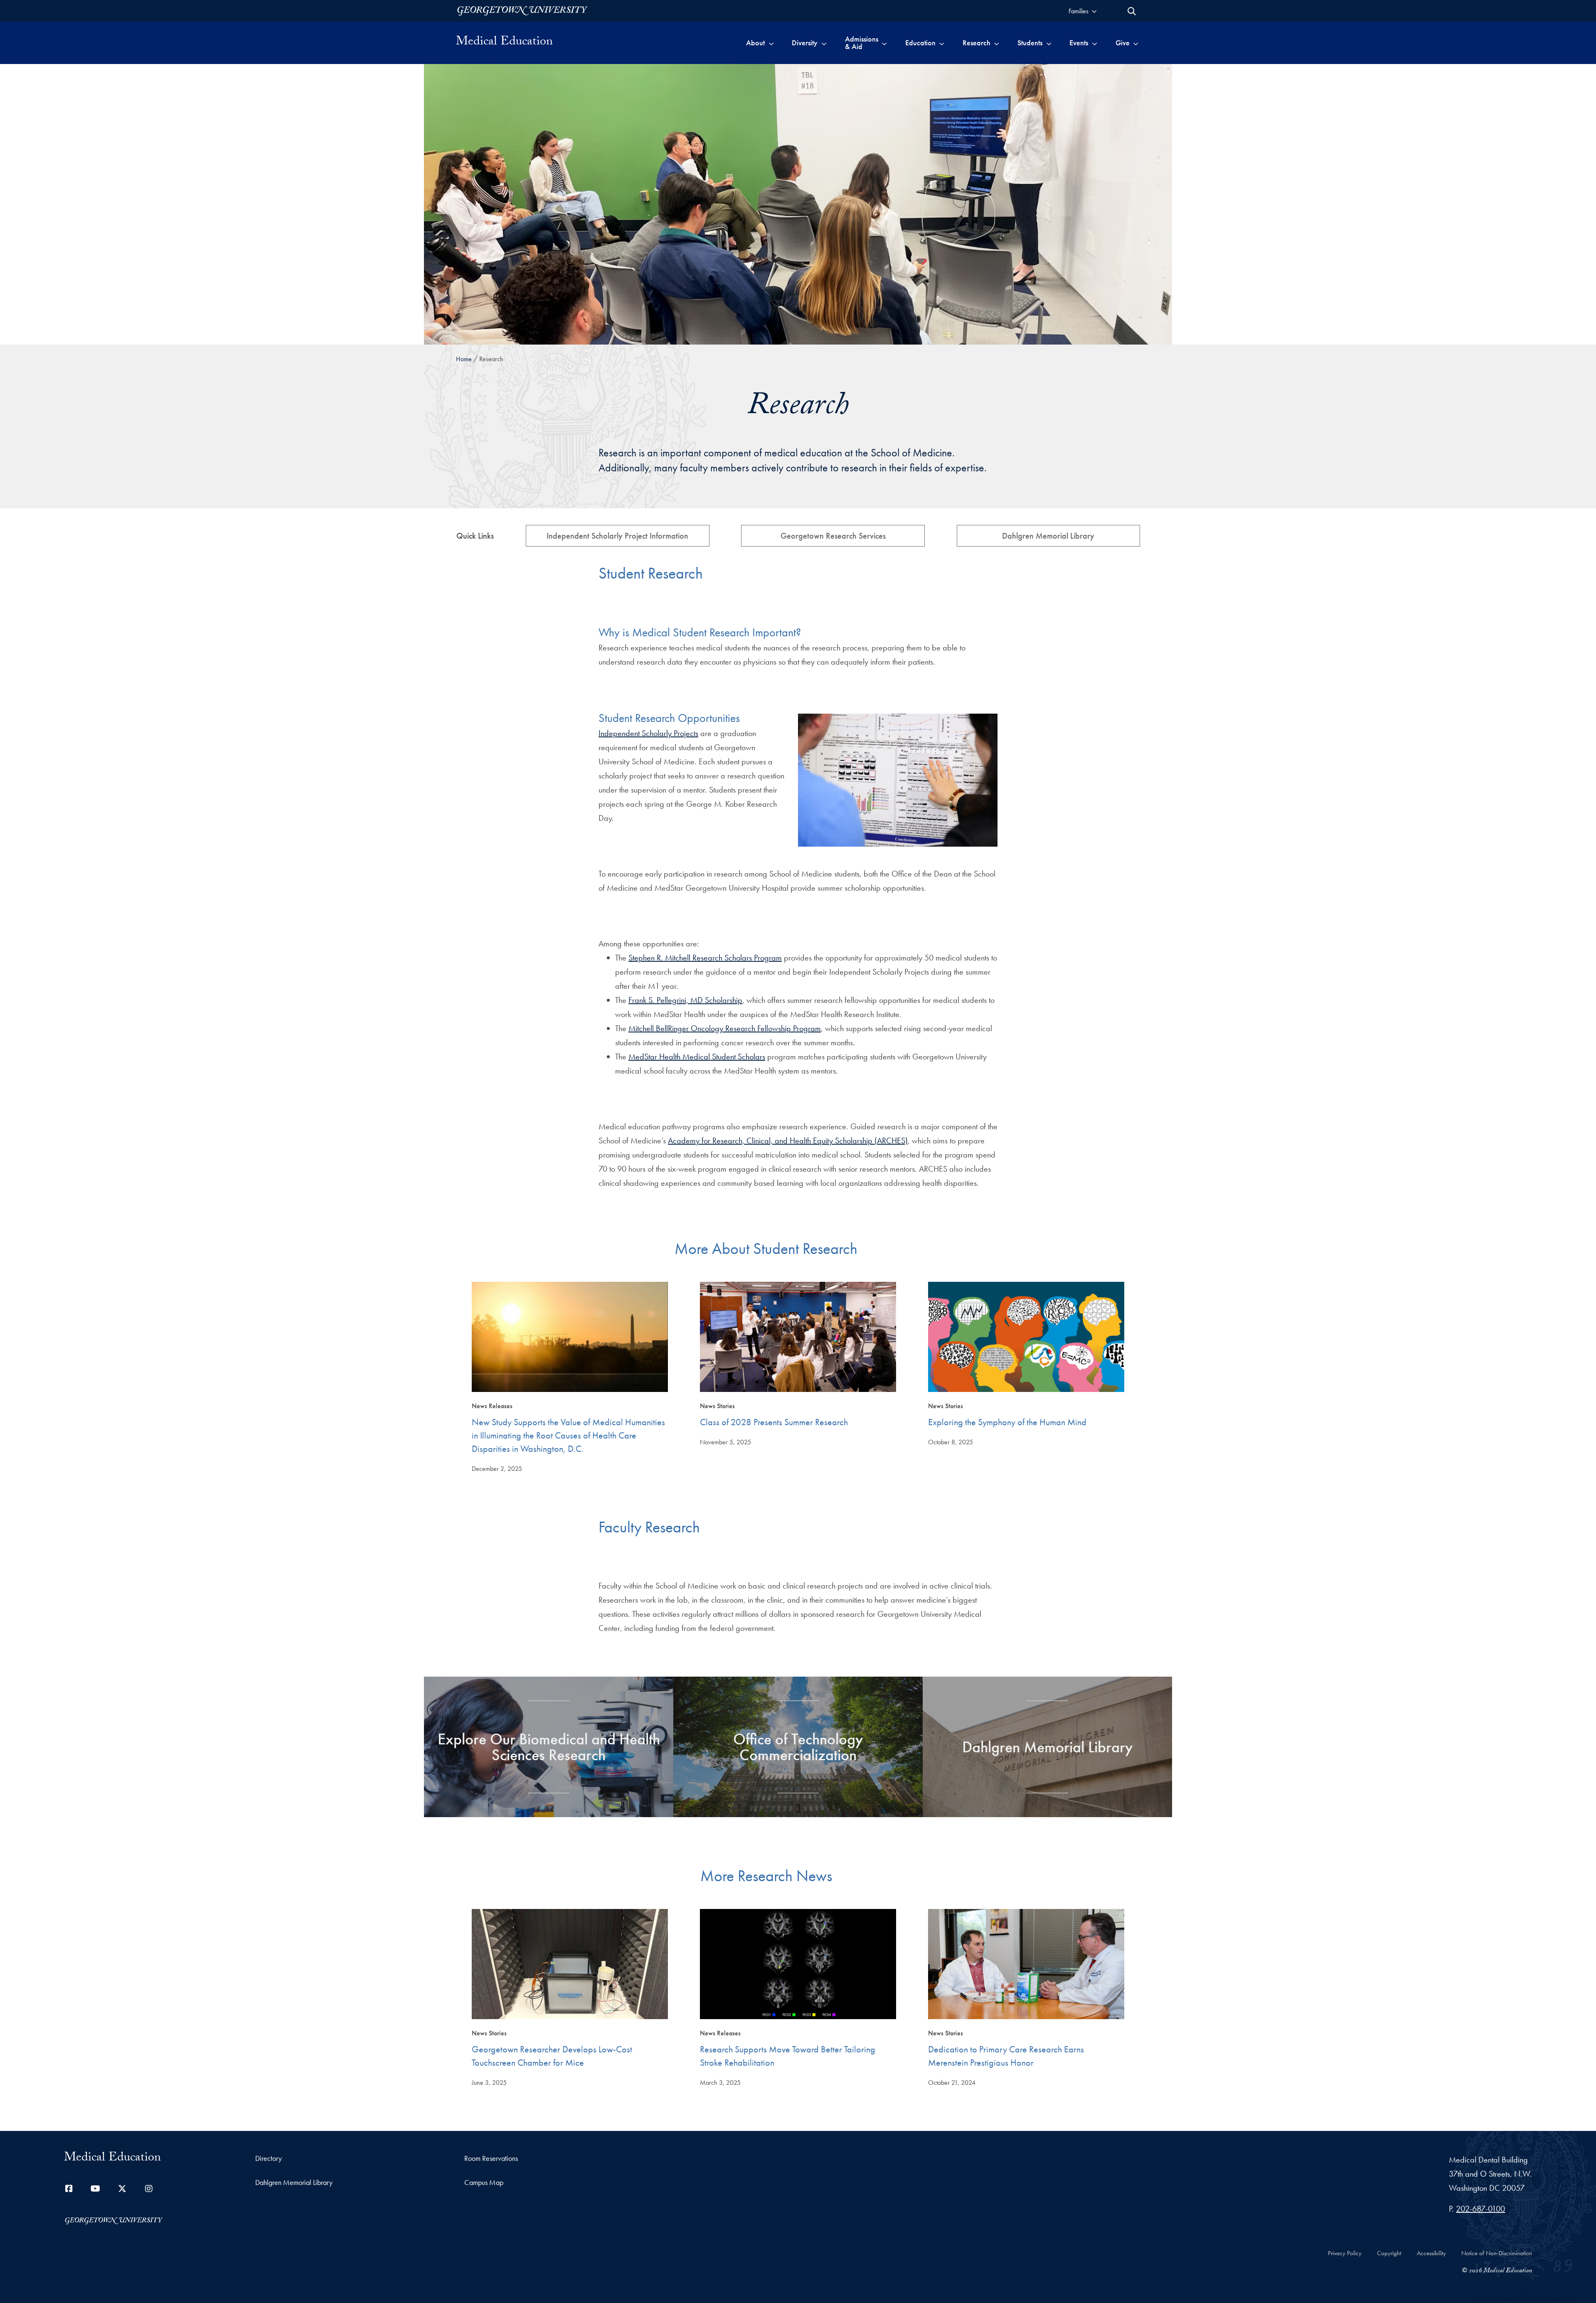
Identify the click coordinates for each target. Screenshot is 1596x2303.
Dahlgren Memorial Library (1048, 536)
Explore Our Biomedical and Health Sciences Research (549, 1747)
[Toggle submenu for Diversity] (824, 43)
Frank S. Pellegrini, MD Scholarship (685, 1000)
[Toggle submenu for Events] (1095, 43)
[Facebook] (69, 2189)
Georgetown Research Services (833, 536)
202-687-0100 (1480, 2209)
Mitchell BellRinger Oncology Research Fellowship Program (725, 1028)
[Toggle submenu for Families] (1094, 11)
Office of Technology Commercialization (798, 1747)
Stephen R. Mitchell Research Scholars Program (705, 958)
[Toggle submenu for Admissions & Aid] (884, 43)
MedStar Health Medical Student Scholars (697, 1057)
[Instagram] (149, 2189)
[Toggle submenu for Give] (1136, 43)
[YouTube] (96, 2189)
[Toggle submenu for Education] (942, 43)
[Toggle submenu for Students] (1049, 43)
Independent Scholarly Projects (648, 733)
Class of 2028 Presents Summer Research (774, 1422)
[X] (122, 2189)
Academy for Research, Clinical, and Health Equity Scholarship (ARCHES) (788, 1140)
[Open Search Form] (1132, 11)
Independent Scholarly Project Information (617, 536)
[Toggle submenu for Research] (996, 43)
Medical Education (504, 43)
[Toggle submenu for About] (771, 43)
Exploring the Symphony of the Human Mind (1007, 1422)
